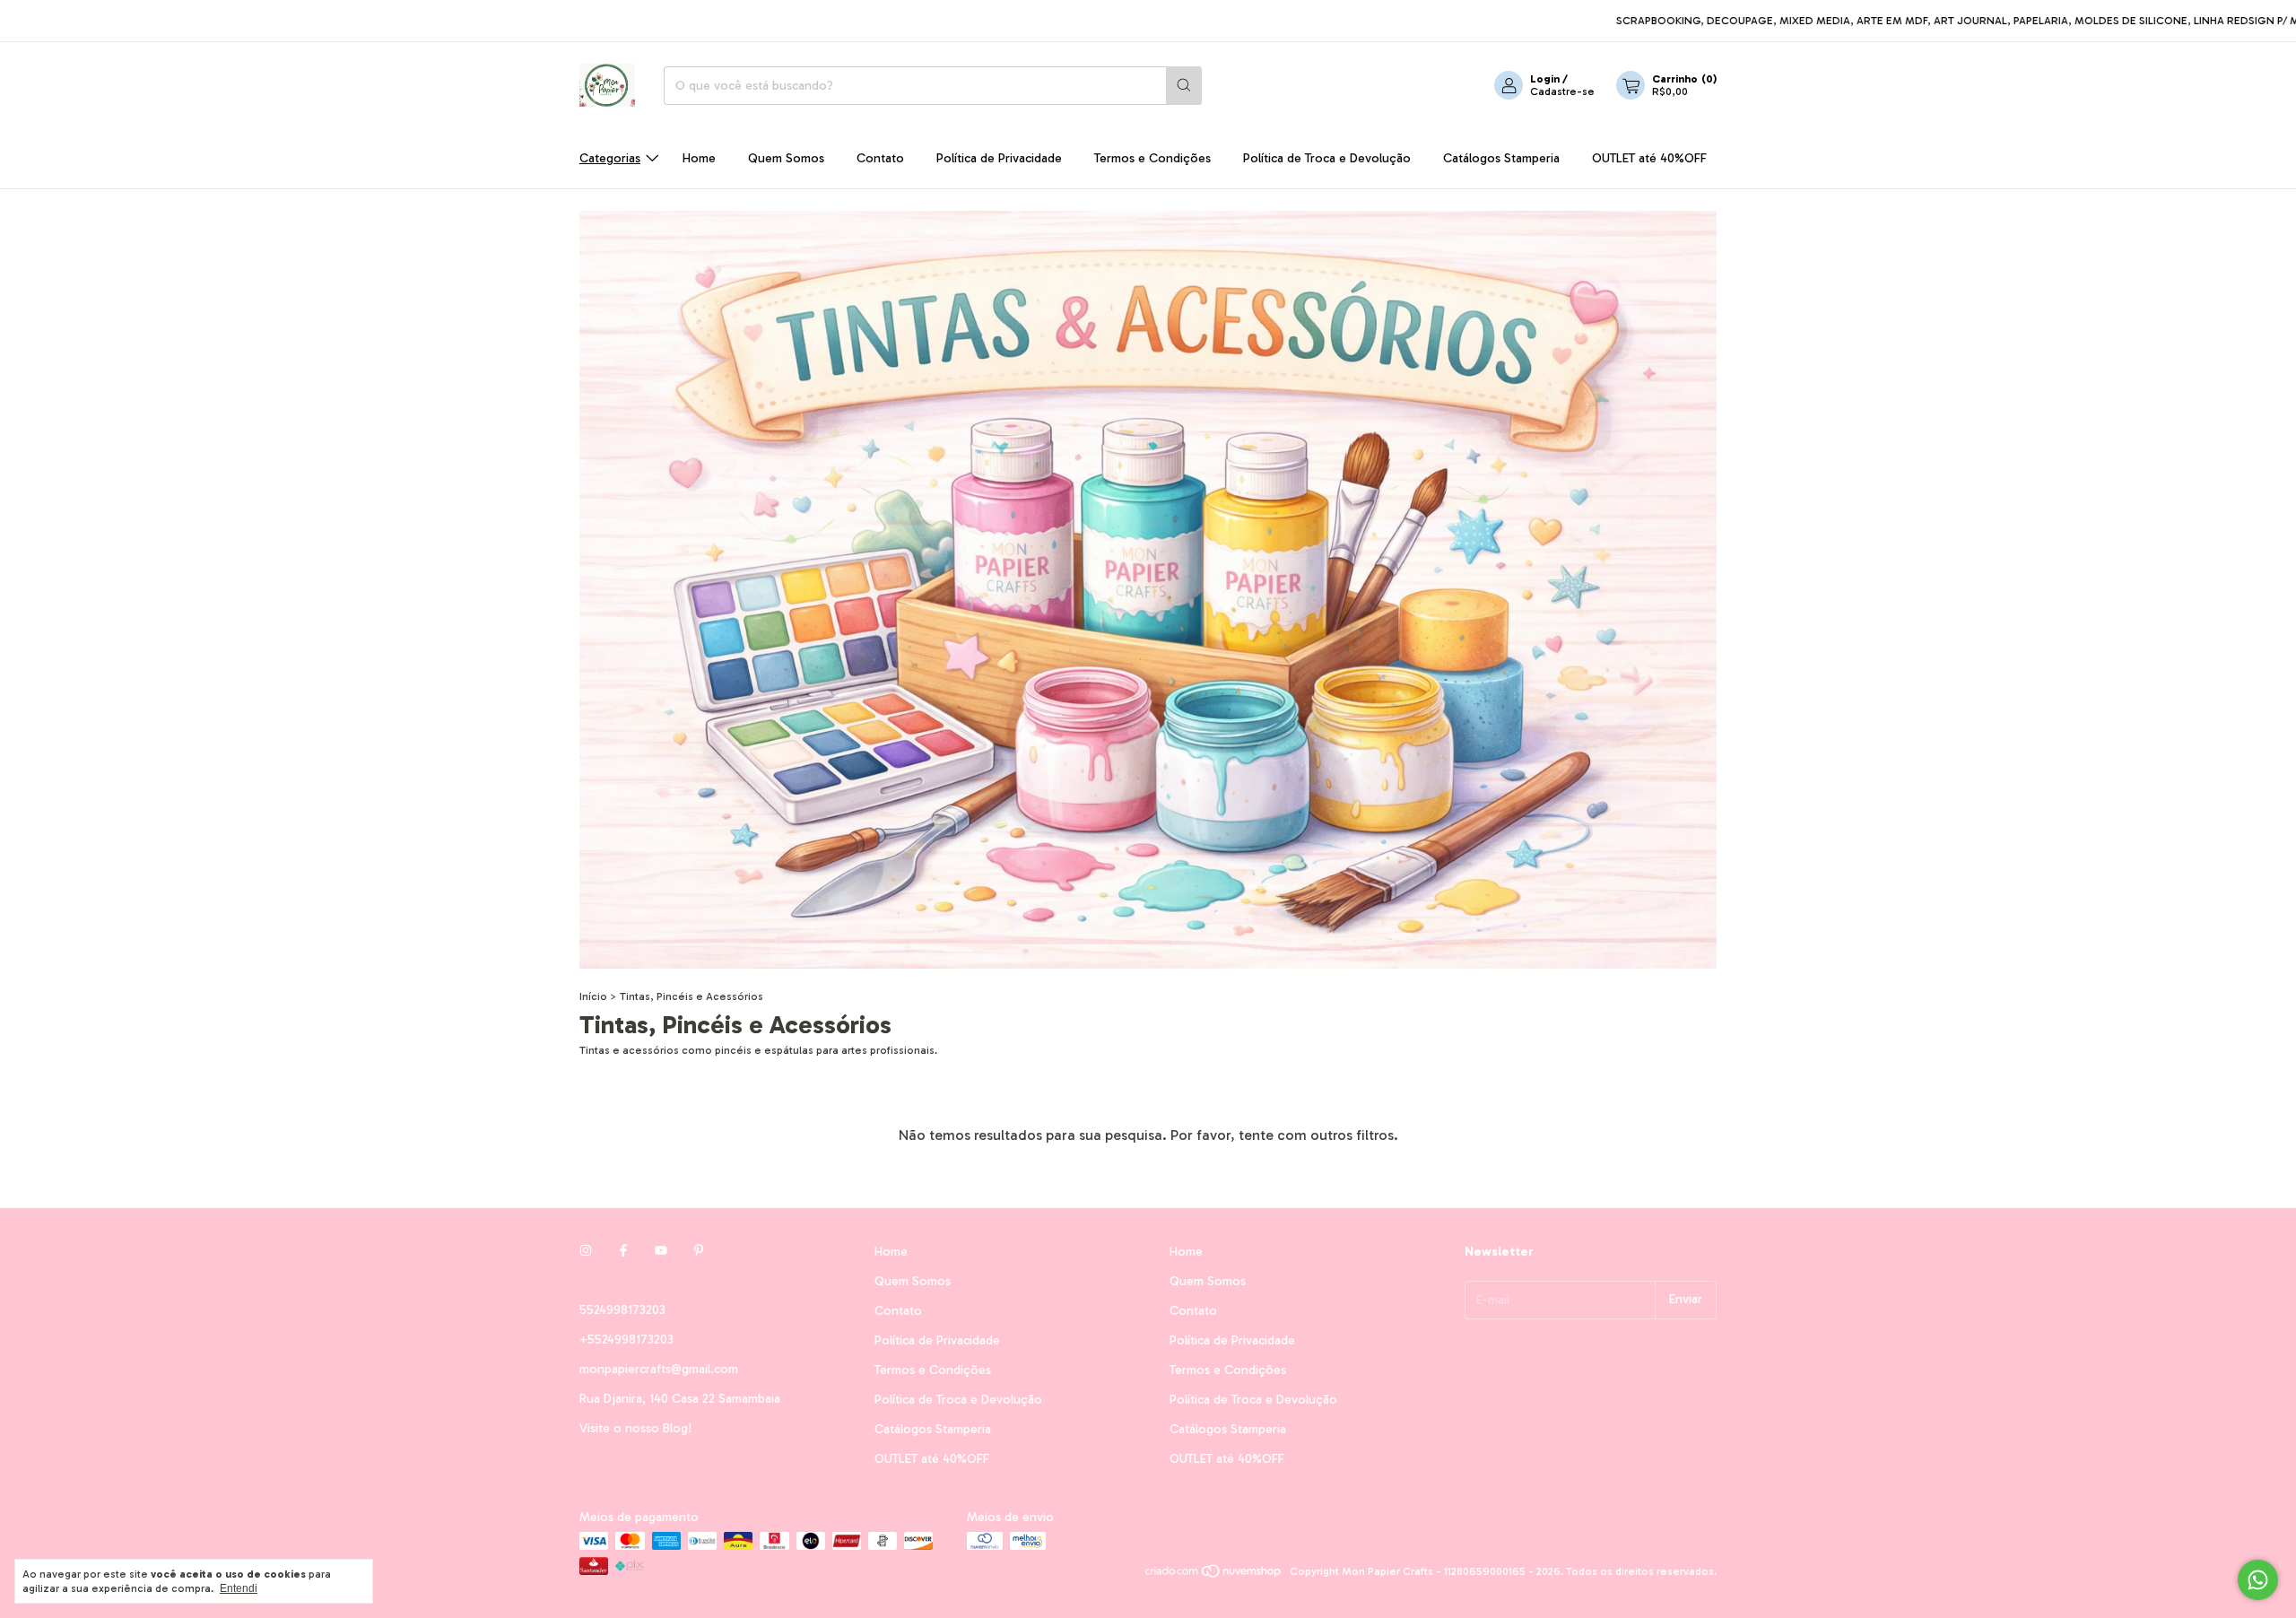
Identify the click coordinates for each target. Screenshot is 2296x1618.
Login (1545, 79)
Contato (880, 158)
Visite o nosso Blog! (635, 1428)
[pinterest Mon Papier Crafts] (699, 1252)
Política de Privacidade (999, 158)
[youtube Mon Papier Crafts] (661, 1252)
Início (593, 996)
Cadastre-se (1562, 91)
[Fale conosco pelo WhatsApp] (2258, 1580)
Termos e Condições (1152, 158)
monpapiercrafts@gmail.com (659, 1369)
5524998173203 (622, 1310)
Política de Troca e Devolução (1327, 158)
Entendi (239, 1588)
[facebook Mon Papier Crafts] (623, 1252)
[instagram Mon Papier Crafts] (586, 1252)
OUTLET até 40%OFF (1649, 158)
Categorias (610, 158)
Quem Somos (786, 158)
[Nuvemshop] (1214, 1576)
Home (699, 158)
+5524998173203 (626, 1340)
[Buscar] (1184, 86)
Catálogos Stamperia (1501, 158)
